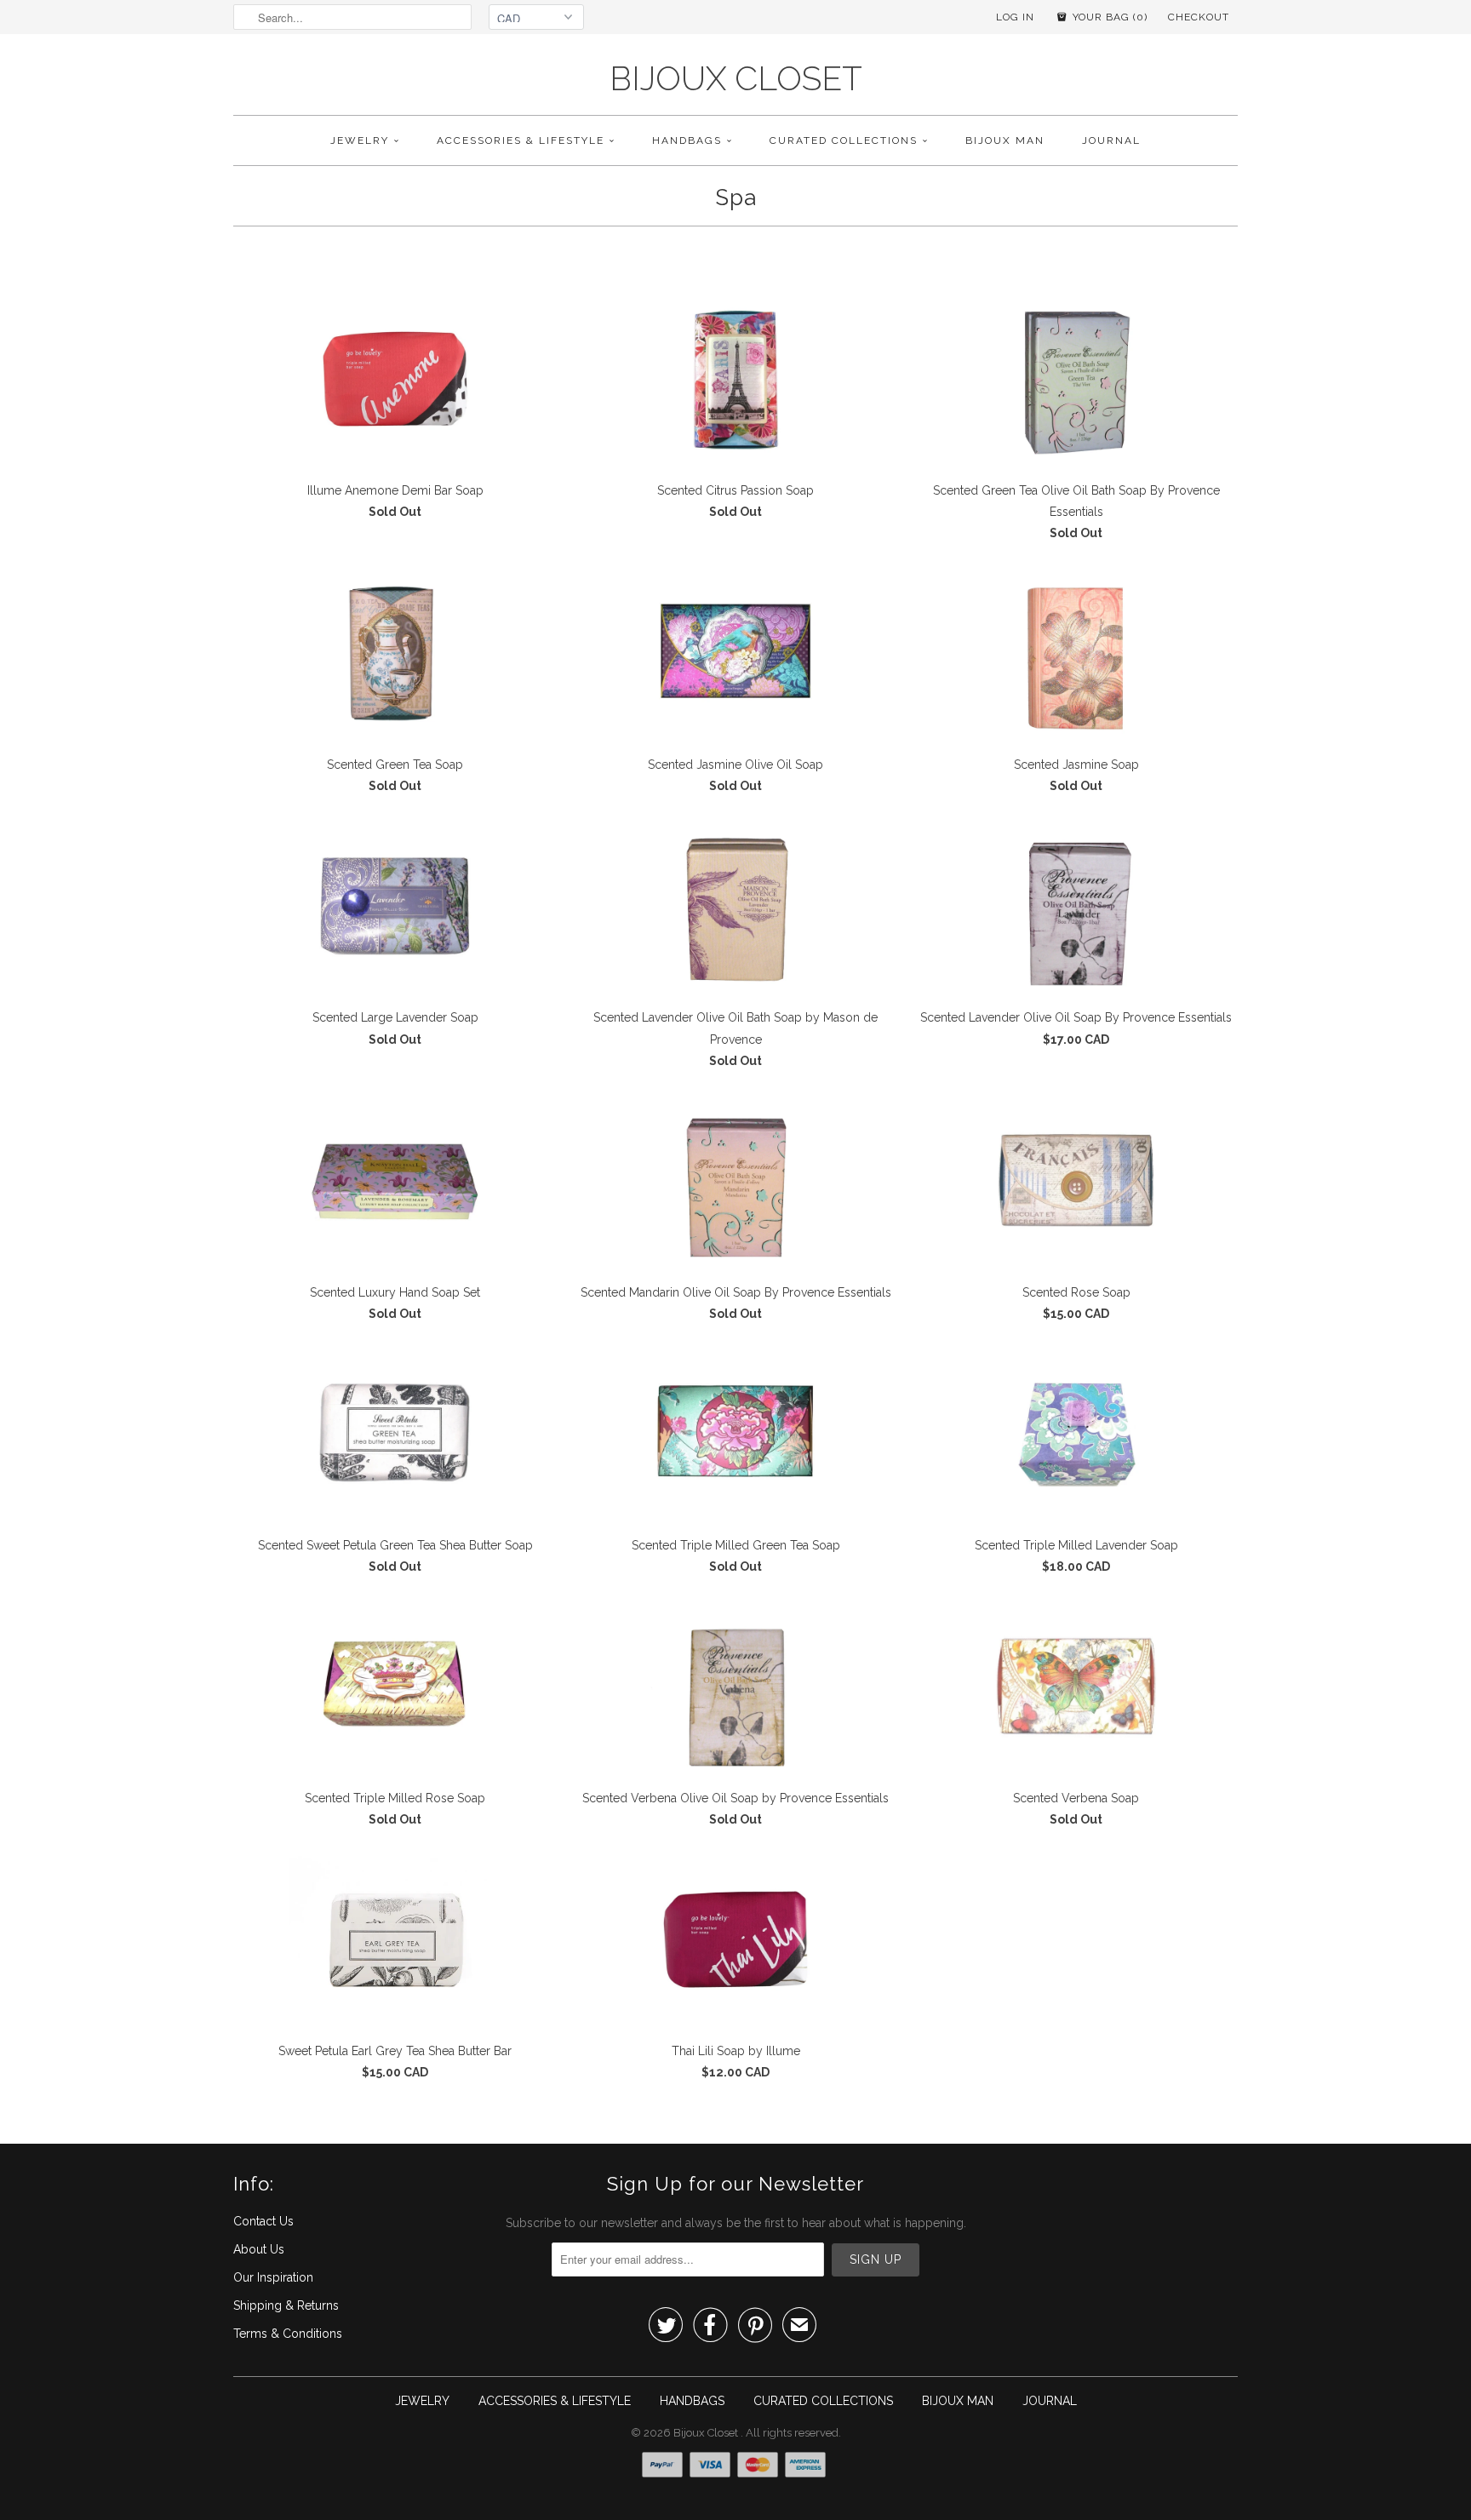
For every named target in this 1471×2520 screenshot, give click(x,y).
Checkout (1199, 17)
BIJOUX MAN (1005, 140)
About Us (259, 2249)
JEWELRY (360, 140)
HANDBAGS (687, 140)
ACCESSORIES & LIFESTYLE (521, 140)
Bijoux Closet (736, 79)
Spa (736, 198)
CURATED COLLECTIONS (844, 140)
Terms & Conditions (288, 2334)
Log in (1015, 17)
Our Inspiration (273, 2277)
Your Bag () (1108, 17)
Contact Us (263, 2221)
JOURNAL (1111, 140)
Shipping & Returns (286, 2305)
